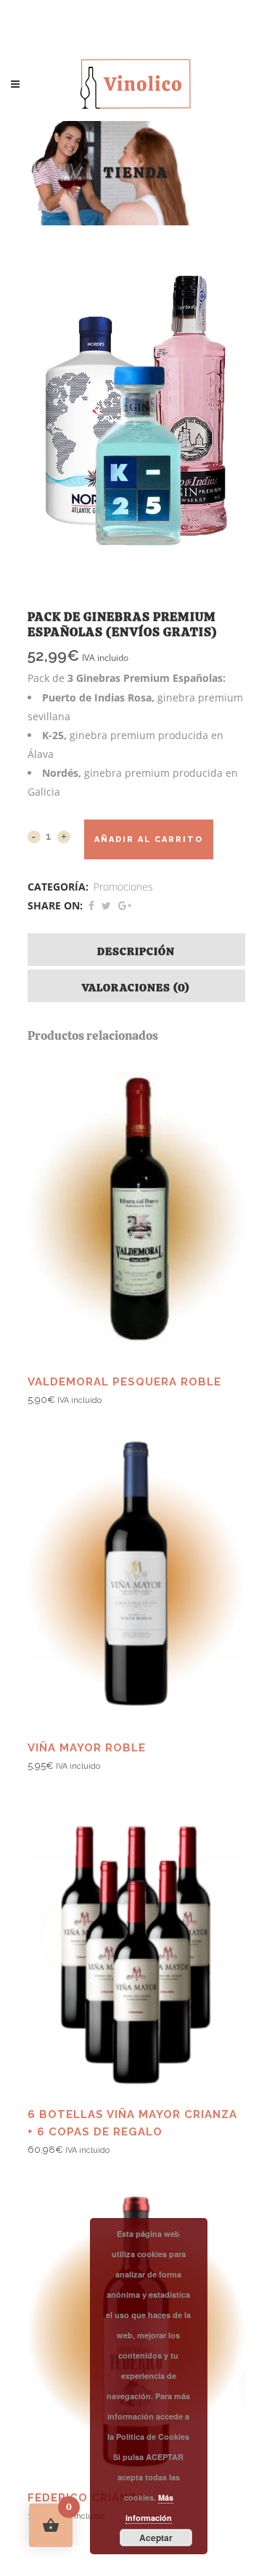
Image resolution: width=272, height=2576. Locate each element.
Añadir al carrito (149, 839)
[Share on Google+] (125, 905)
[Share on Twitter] (106, 905)
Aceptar (156, 2538)
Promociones (123, 887)
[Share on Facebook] (91, 905)
